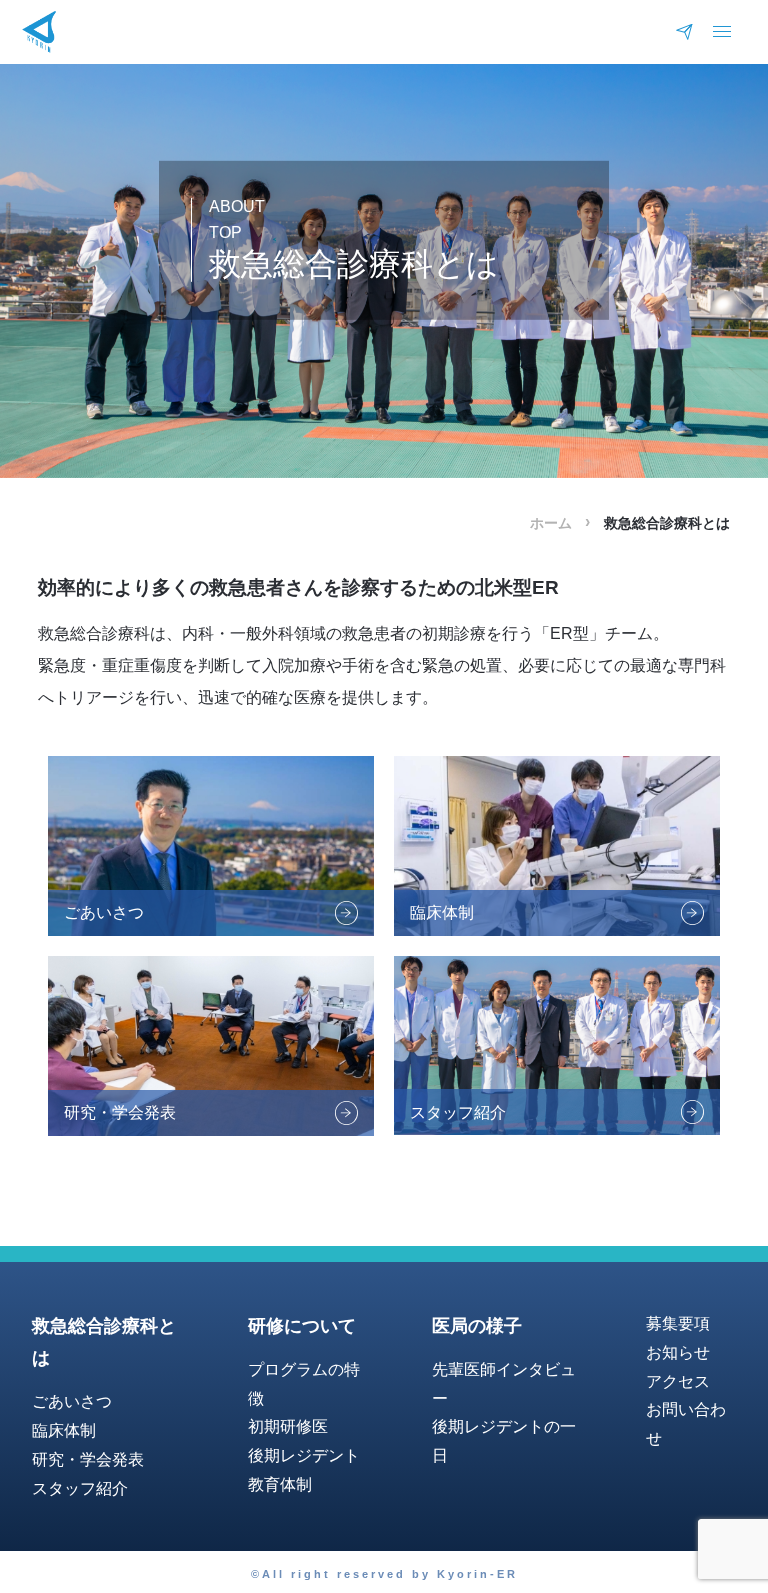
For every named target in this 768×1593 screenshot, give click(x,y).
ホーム (551, 523)
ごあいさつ (72, 1401)
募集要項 (678, 1323)
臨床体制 (64, 1430)
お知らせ (678, 1352)
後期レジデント (304, 1455)
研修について (302, 1326)
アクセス (678, 1381)
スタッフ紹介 (80, 1488)
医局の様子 (477, 1326)
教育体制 (280, 1484)
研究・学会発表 (88, 1459)
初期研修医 (288, 1426)
